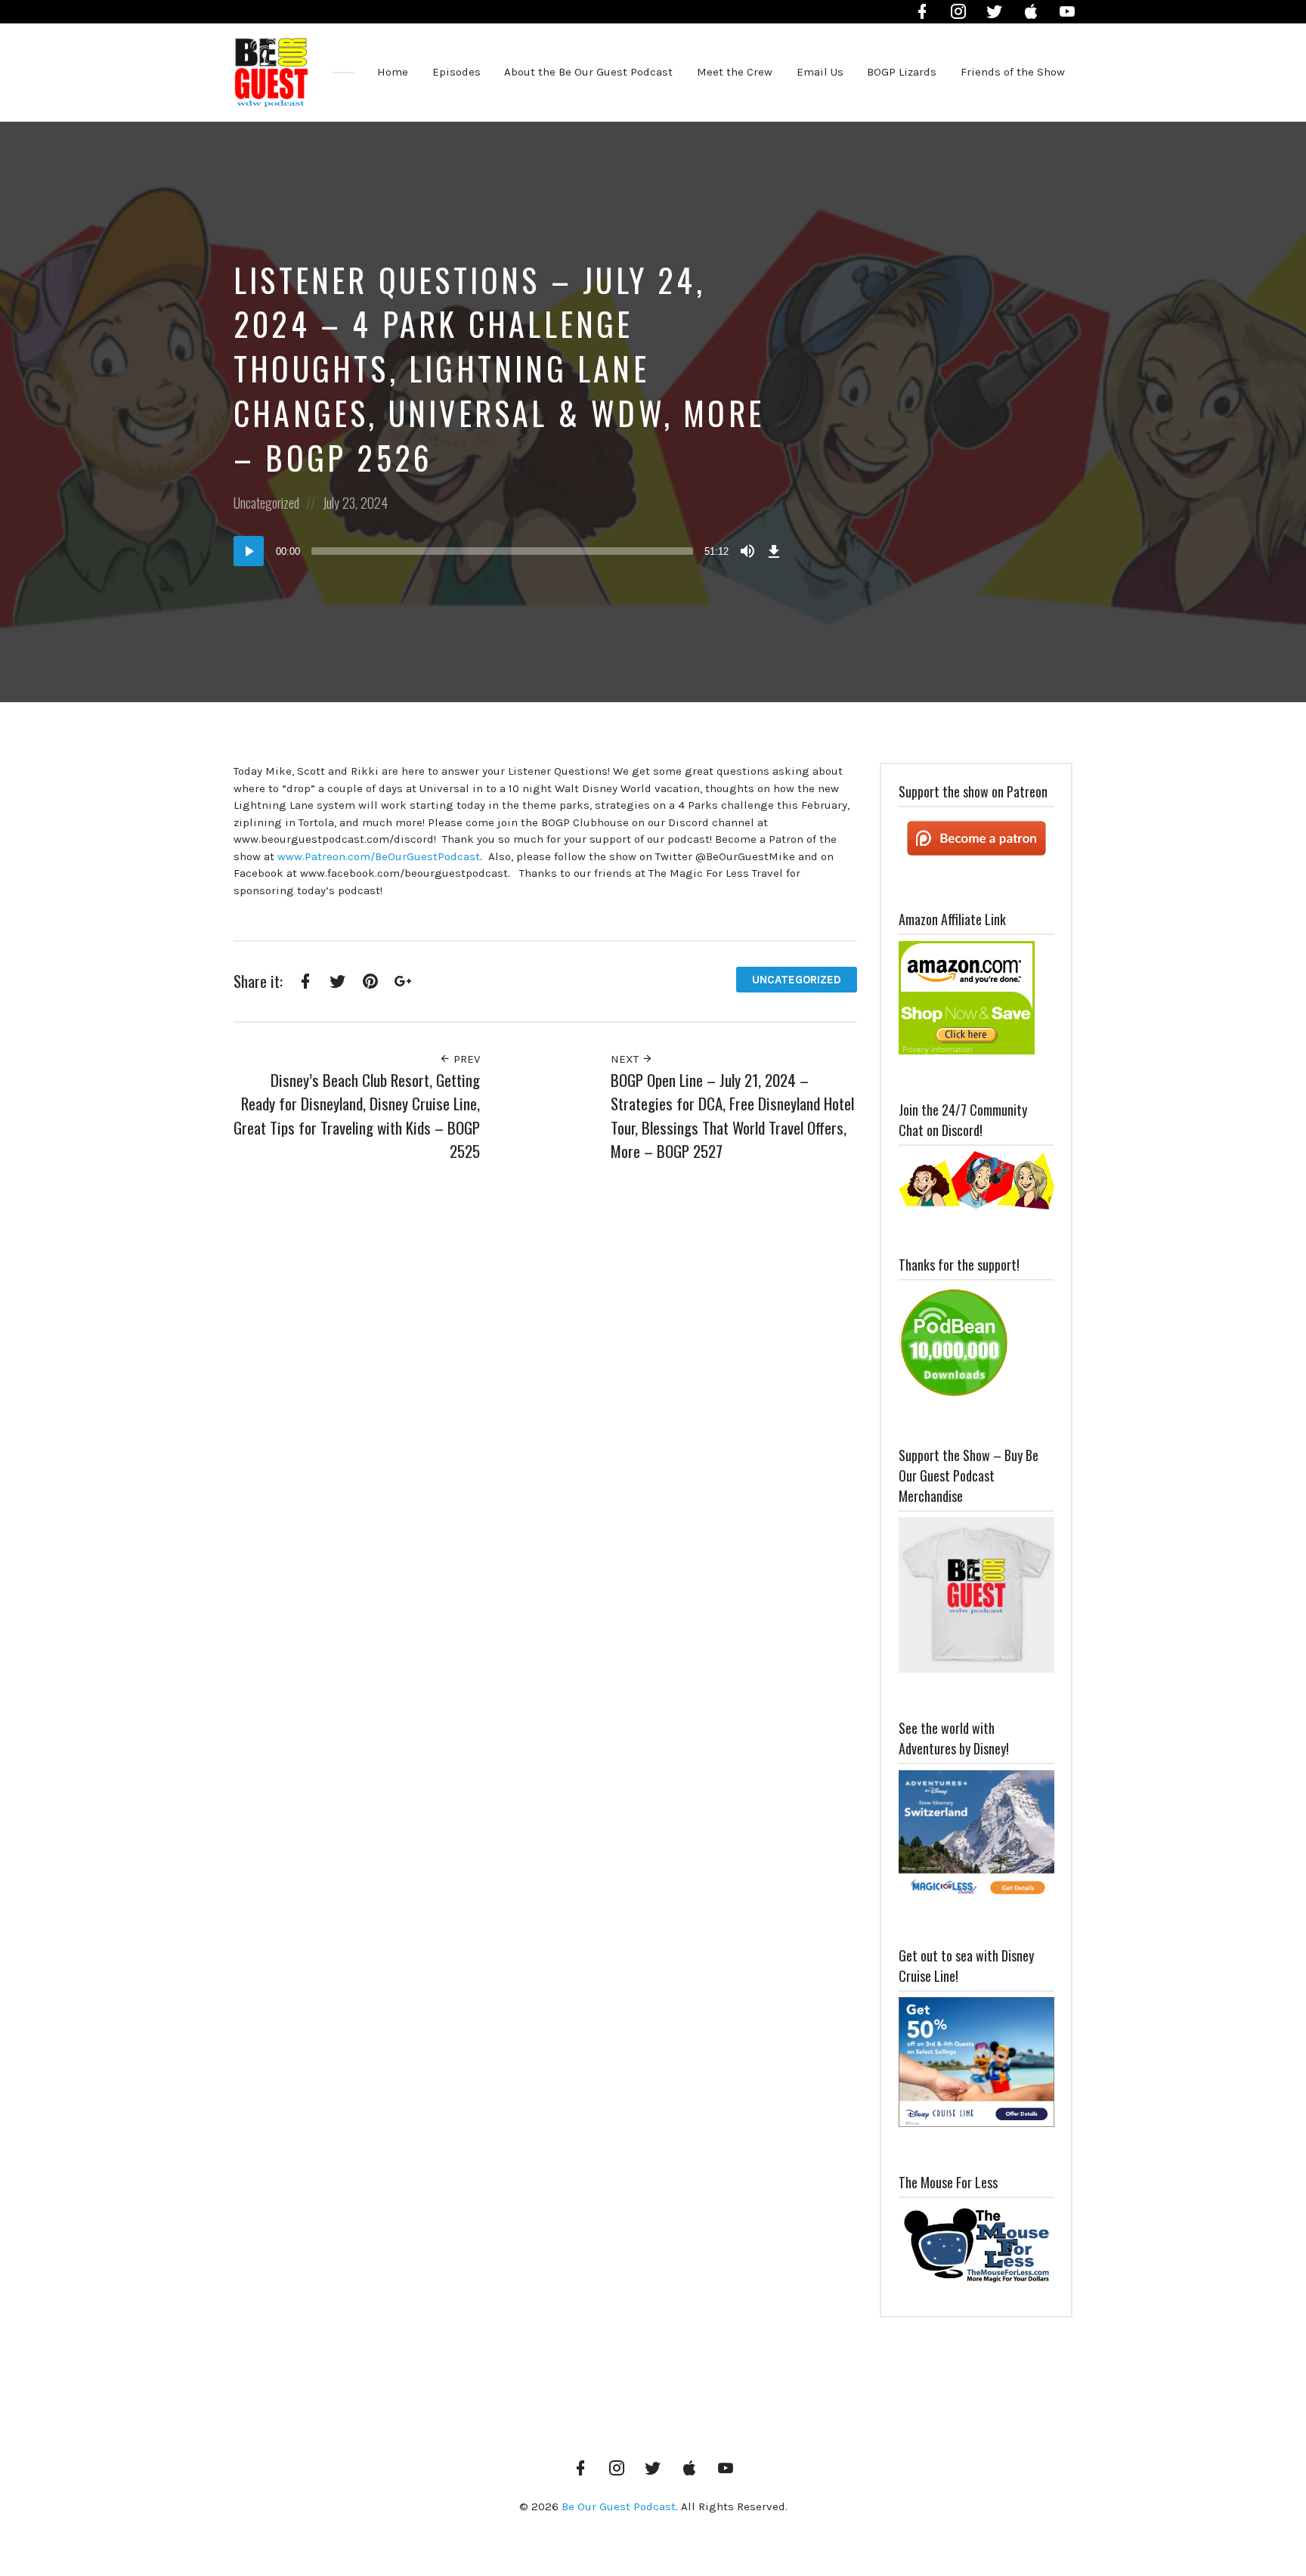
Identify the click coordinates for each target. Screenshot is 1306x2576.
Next (626, 1059)
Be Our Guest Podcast (619, 2506)
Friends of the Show (1013, 72)
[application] (509, 551)
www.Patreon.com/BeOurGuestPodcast (379, 856)
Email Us (820, 72)
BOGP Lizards (902, 72)
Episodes (456, 72)
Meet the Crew (735, 72)
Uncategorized (266, 503)
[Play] (249, 551)
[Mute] (747, 551)
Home (393, 72)
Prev (465, 1059)
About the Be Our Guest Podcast (588, 72)
